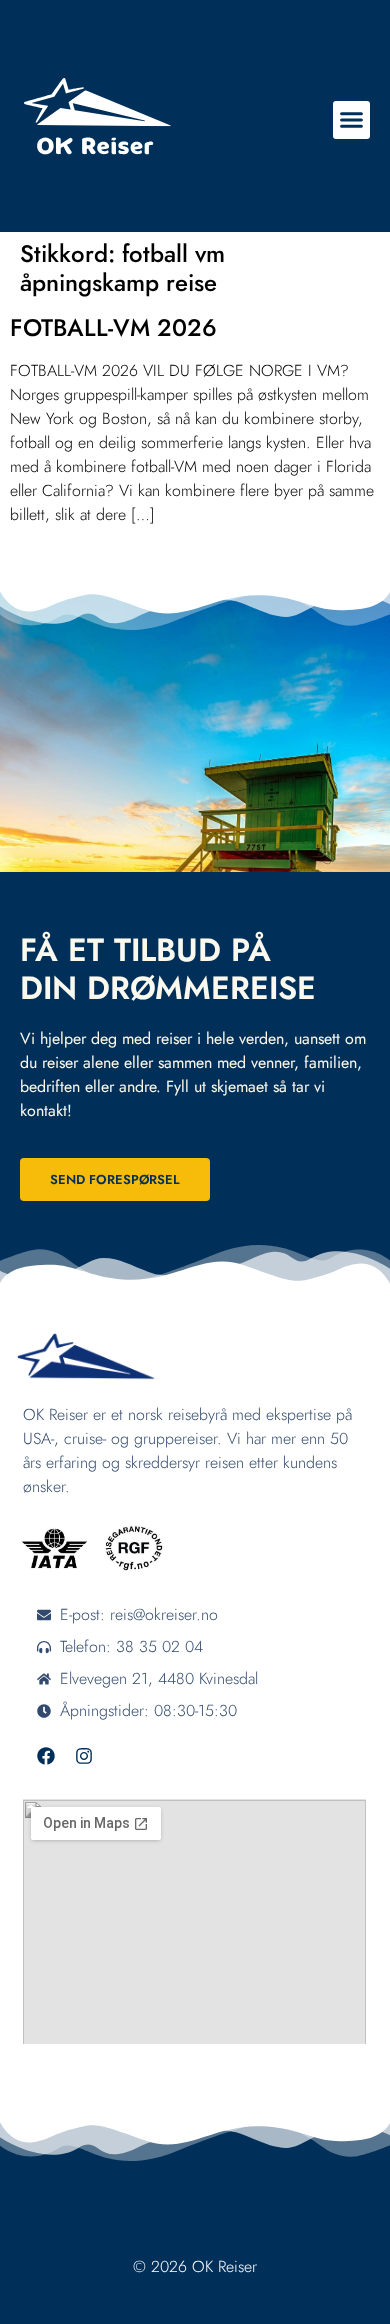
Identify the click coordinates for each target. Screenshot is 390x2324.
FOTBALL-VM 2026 (113, 327)
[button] (352, 120)
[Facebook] (46, 1756)
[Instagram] (84, 1756)
